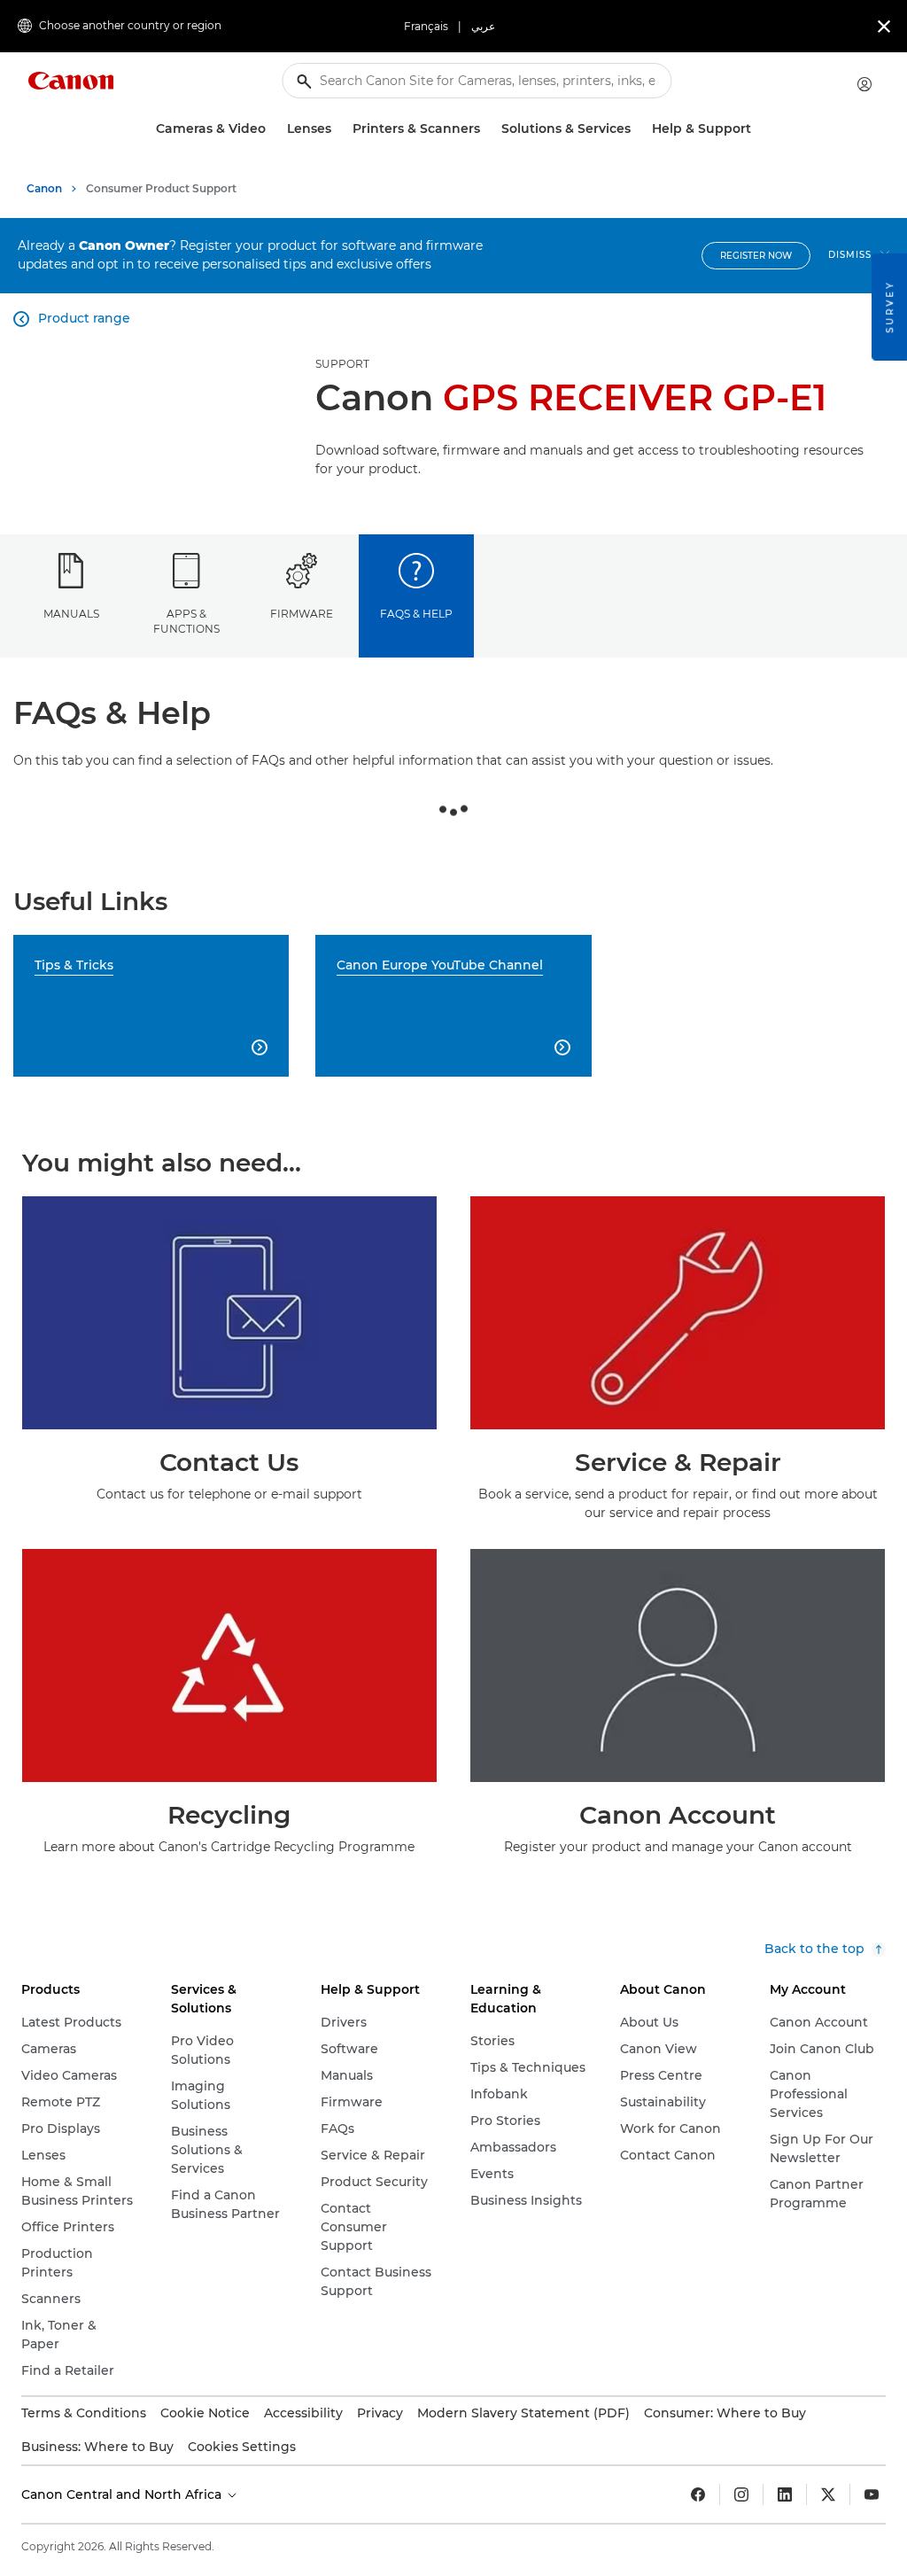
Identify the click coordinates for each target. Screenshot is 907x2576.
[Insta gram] (741, 2494)
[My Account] (864, 84)
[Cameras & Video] (273, 129)
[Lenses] (338, 129)
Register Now (756, 256)
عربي (483, 26)
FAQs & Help (416, 614)
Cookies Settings (242, 2447)
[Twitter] (828, 2494)
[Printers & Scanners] (487, 129)
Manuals (71, 614)
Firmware (302, 614)
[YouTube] (872, 2494)
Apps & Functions (186, 621)
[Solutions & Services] (638, 129)
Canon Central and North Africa (123, 2494)
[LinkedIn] (785, 2494)
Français (426, 26)
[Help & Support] (758, 129)
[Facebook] (698, 2494)
